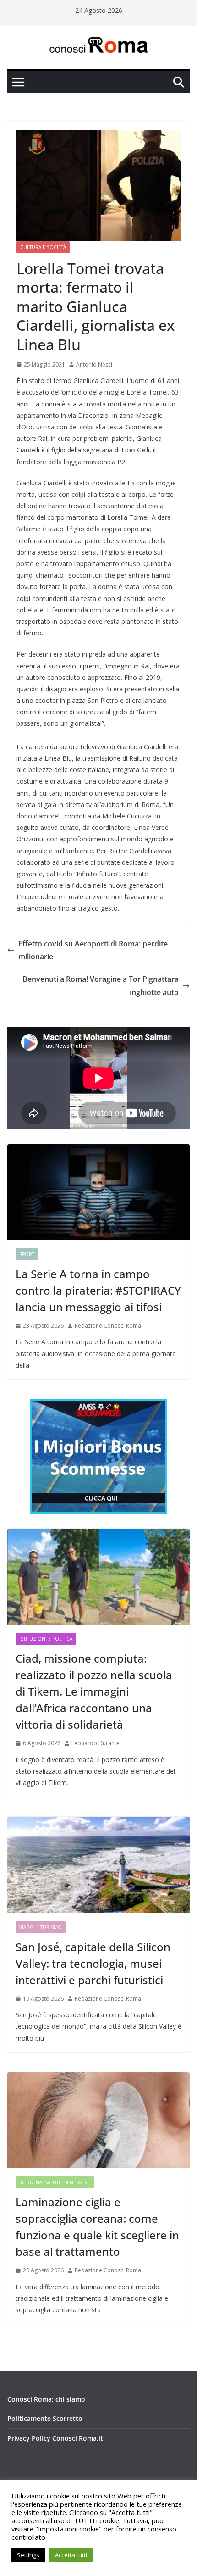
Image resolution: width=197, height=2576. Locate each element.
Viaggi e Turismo (41, 1927)
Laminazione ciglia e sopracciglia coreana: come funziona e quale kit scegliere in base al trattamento (97, 2227)
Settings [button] (28, 2555)
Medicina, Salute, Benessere (55, 2182)
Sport (27, 1254)
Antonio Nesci (94, 364)
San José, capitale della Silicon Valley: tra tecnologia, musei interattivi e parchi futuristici (93, 1963)
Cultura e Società (43, 247)
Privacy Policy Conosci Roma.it (55, 2438)
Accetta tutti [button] (71, 2555)
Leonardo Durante (96, 1743)
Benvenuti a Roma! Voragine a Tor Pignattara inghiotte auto (101, 986)
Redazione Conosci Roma (108, 1326)
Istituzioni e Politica (46, 1639)
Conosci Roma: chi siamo (46, 2399)
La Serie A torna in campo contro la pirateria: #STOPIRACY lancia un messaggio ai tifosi (98, 1290)
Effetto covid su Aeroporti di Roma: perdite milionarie (93, 950)
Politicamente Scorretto (45, 2418)
